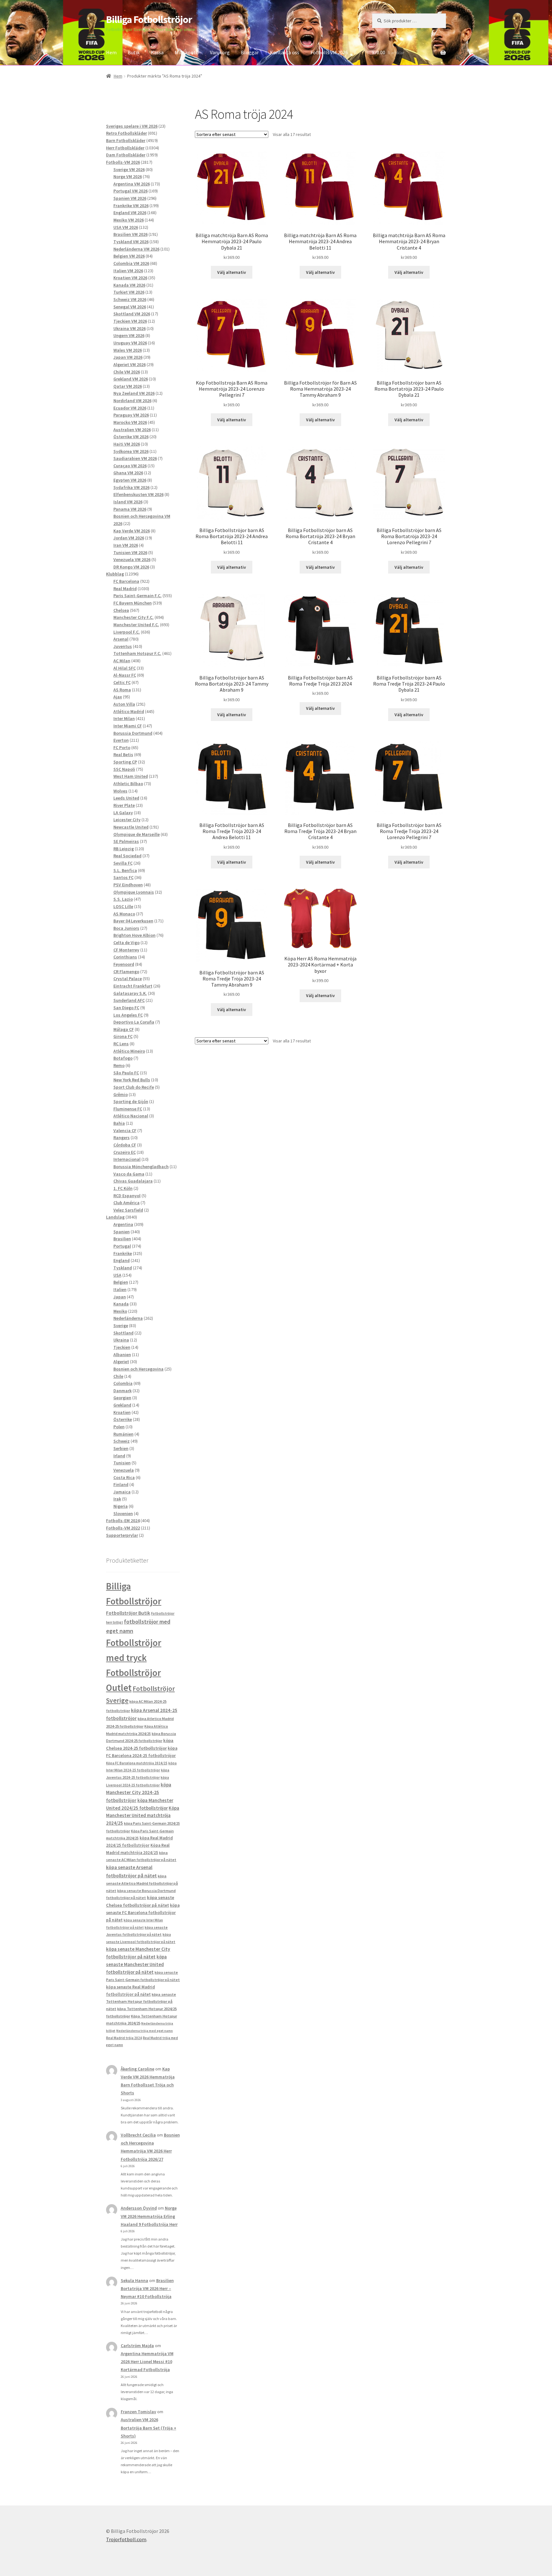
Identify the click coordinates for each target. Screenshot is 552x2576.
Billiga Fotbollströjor (149, 19)
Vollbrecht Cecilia (138, 2135)
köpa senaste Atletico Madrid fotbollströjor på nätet (142, 1883)
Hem (111, 52)
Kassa (157, 52)
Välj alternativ (232, 272)
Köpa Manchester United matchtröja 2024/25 (143, 1816)
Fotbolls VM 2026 (329, 52)
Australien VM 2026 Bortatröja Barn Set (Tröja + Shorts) (149, 2428)
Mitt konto (187, 52)
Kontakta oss (285, 52)
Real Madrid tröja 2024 (124, 2038)
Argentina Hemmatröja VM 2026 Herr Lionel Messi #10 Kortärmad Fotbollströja (147, 2362)
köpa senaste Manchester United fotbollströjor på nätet (136, 1964)
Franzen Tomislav (138, 2412)
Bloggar (250, 52)
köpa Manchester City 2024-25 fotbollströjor (139, 1792)
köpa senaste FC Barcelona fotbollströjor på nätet (143, 1913)
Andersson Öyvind (139, 2208)
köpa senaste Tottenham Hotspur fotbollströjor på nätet (141, 2001)
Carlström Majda (137, 2346)
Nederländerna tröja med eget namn (145, 2031)
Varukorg (220, 52)
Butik (134, 52)
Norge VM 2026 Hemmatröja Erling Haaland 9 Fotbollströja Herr (149, 2216)
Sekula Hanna (134, 2280)
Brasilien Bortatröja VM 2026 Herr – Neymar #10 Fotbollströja (147, 2288)
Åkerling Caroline (138, 2069)
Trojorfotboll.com (126, 2539)
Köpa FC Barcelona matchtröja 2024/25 (137, 1763)
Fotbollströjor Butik (128, 1613)
